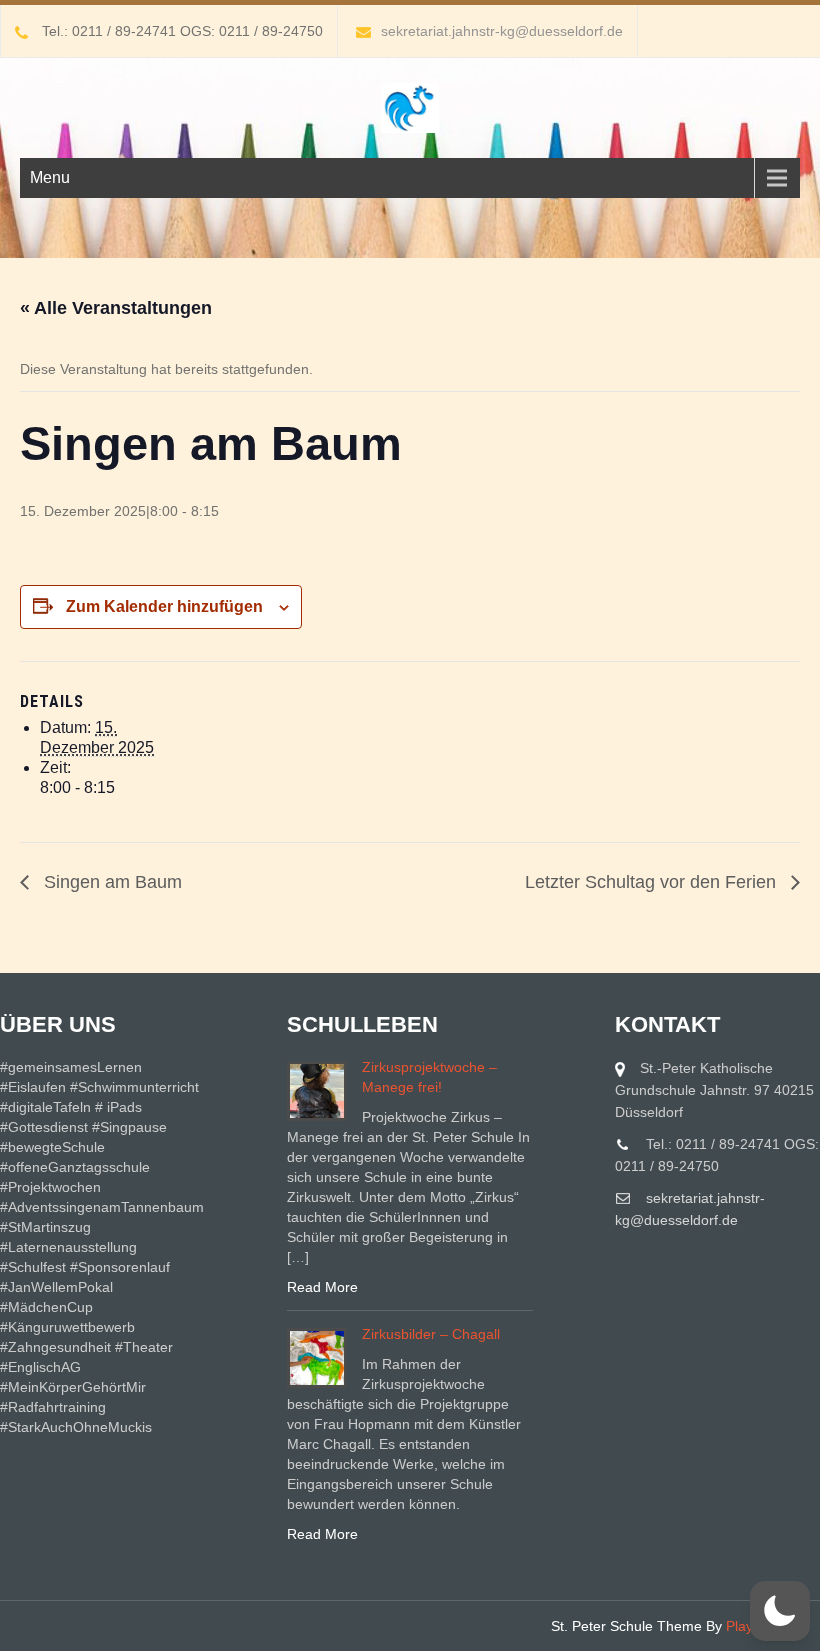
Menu (50, 177)
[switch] (780, 1611)
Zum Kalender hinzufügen (164, 606)
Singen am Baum (110, 882)
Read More (322, 1287)
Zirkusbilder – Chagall (431, 1334)
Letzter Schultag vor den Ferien (653, 882)
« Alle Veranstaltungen (116, 308)
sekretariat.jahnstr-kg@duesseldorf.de (502, 31)
